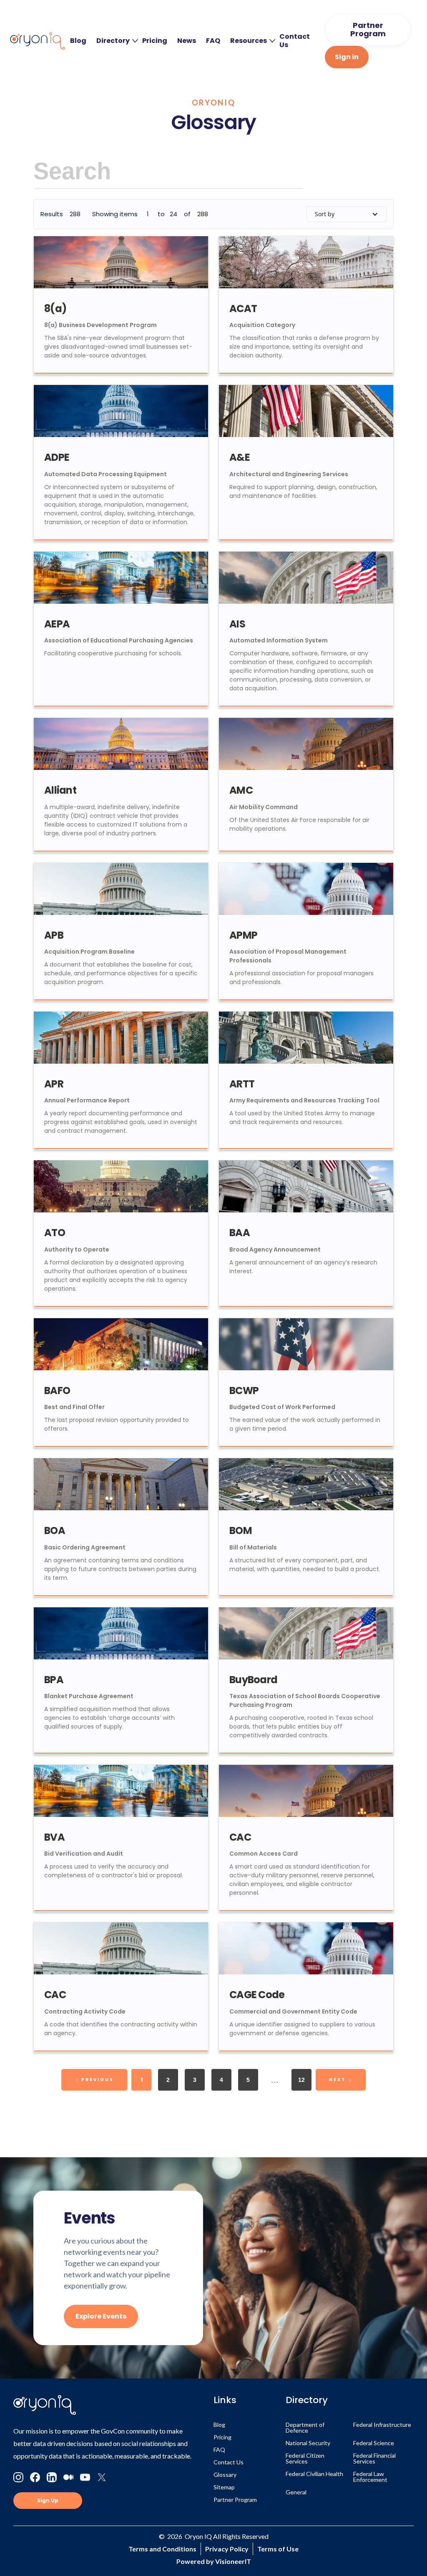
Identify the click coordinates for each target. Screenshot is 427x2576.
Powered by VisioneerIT (214, 2561)
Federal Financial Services (374, 2458)
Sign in (347, 57)
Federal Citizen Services (305, 2458)
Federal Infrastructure (382, 2425)
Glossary (225, 2475)
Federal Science (374, 2443)
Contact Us (295, 41)
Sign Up (48, 2500)
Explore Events (101, 2316)
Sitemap (224, 2487)
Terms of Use (278, 2549)
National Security (308, 2443)
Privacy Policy (227, 2549)
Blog (78, 41)
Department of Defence (305, 2427)
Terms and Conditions (162, 2549)
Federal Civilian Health (314, 2474)
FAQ (213, 41)
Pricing (155, 41)
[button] (114, 41)
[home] (38, 41)
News (187, 41)
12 (301, 2080)
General (296, 2492)
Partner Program (368, 29)
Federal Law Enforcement (370, 2477)
